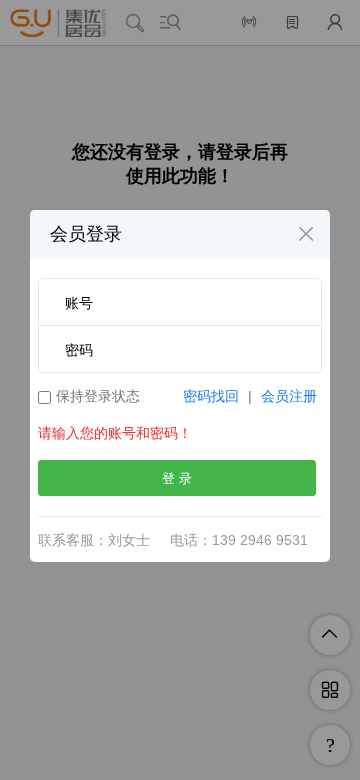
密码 (79, 350)
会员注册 (289, 396)
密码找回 (211, 396)
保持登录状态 (98, 396)
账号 (79, 303)
